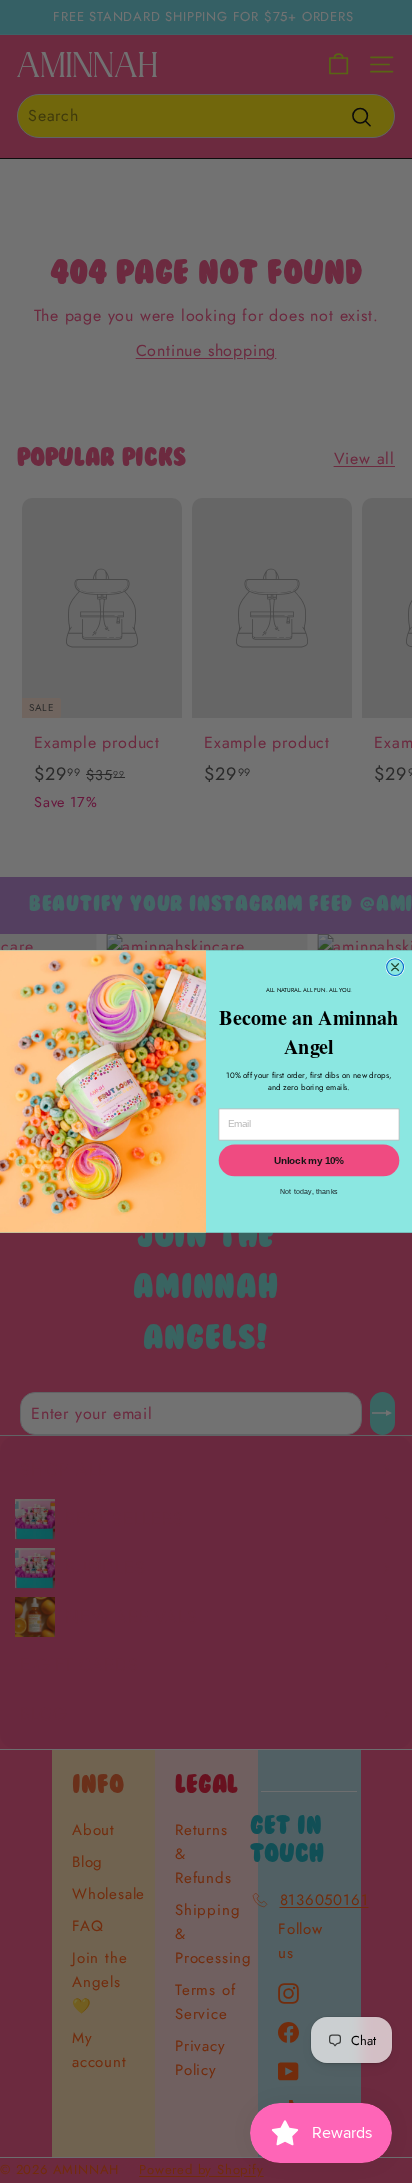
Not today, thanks (309, 1191)
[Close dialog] (395, 967)
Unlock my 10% (309, 1160)
